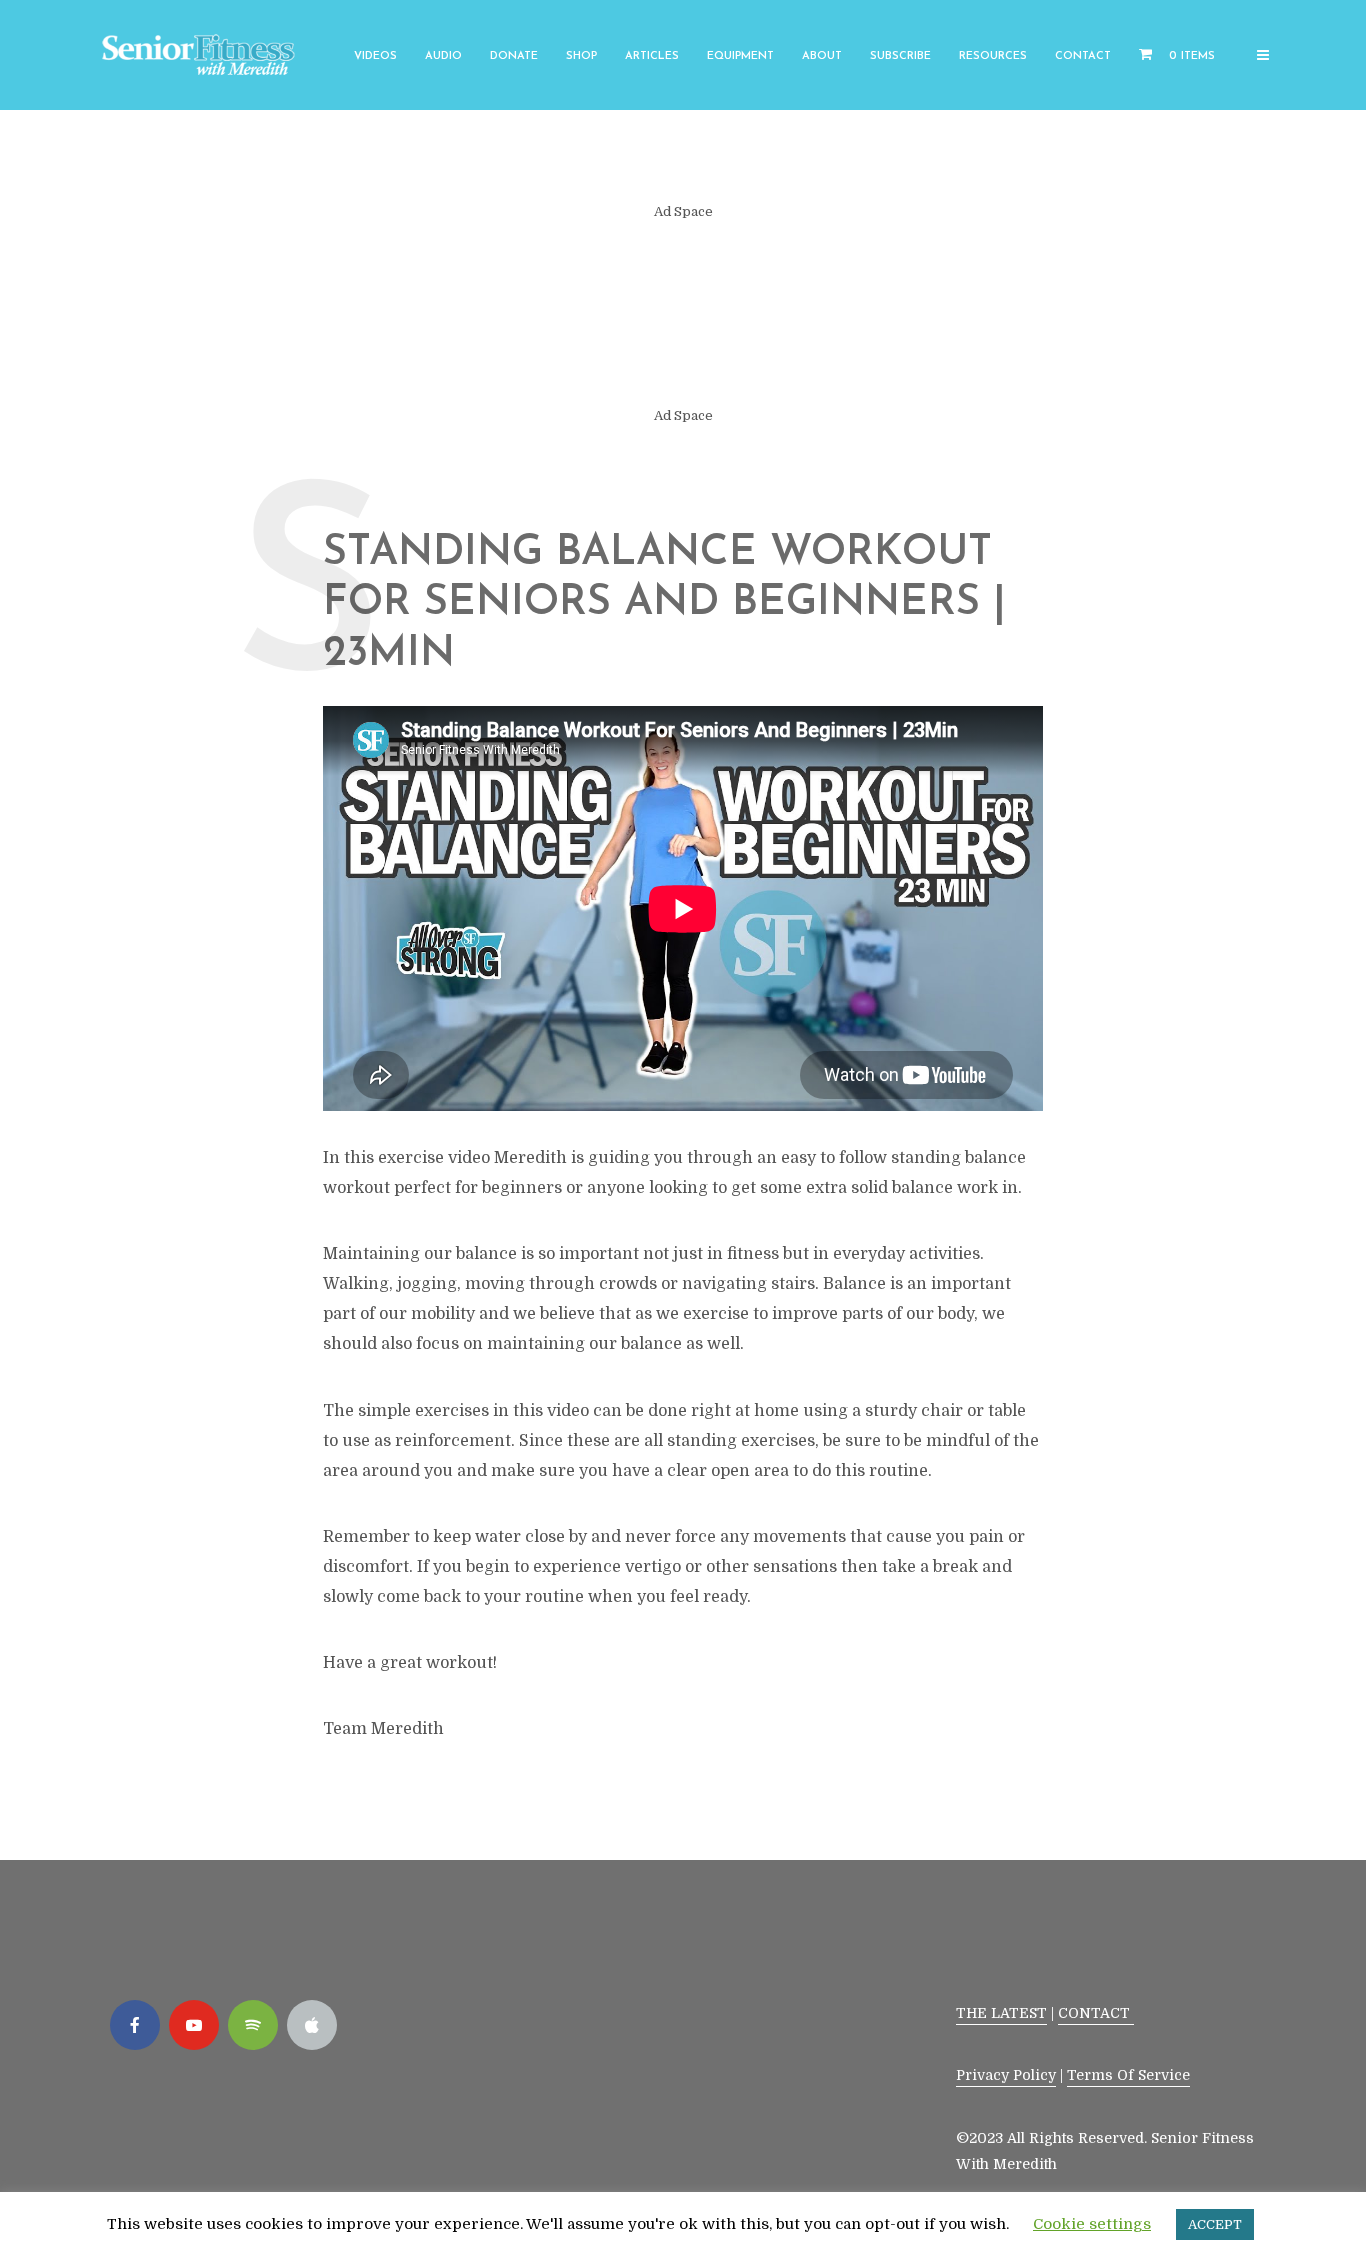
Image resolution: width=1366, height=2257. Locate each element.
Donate (514, 56)
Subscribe (900, 56)
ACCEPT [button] (1215, 2224)
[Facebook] (135, 2025)
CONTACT (1096, 2013)
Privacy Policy (1006, 2075)
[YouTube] (194, 2025)
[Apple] (312, 2025)
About (822, 56)
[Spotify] (253, 2025)
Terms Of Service (1128, 2075)
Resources (993, 56)
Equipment (740, 56)
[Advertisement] (683, 314)
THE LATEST (1001, 2013)
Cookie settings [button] (1092, 2224)
